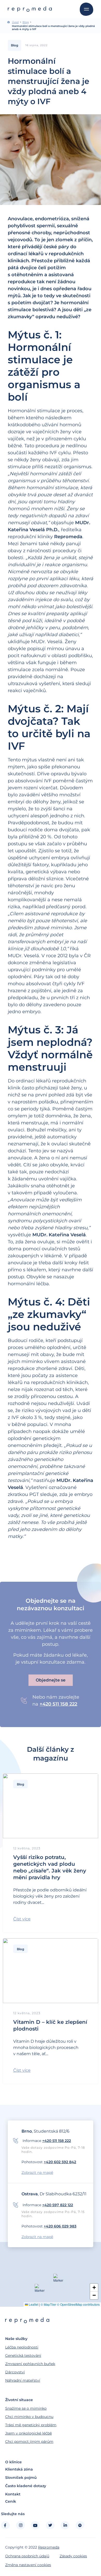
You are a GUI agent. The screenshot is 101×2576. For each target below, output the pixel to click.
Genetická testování (23, 2355)
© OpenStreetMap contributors (78, 2304)
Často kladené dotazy (26, 2486)
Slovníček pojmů (21, 2478)
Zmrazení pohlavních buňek (30, 2364)
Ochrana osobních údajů (27, 2556)
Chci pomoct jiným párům (29, 2442)
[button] (22, 1919)
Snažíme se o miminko (26, 2408)
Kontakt (13, 2494)
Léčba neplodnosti (22, 2347)
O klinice (13, 2462)
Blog (26, 22)
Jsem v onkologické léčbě (28, 2433)
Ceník (11, 2501)
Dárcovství (15, 2372)
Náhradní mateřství (23, 2380)
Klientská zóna (19, 2469)
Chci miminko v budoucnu (29, 2417)
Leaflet (33, 2304)
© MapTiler (48, 2304)
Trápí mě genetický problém (31, 2425)
